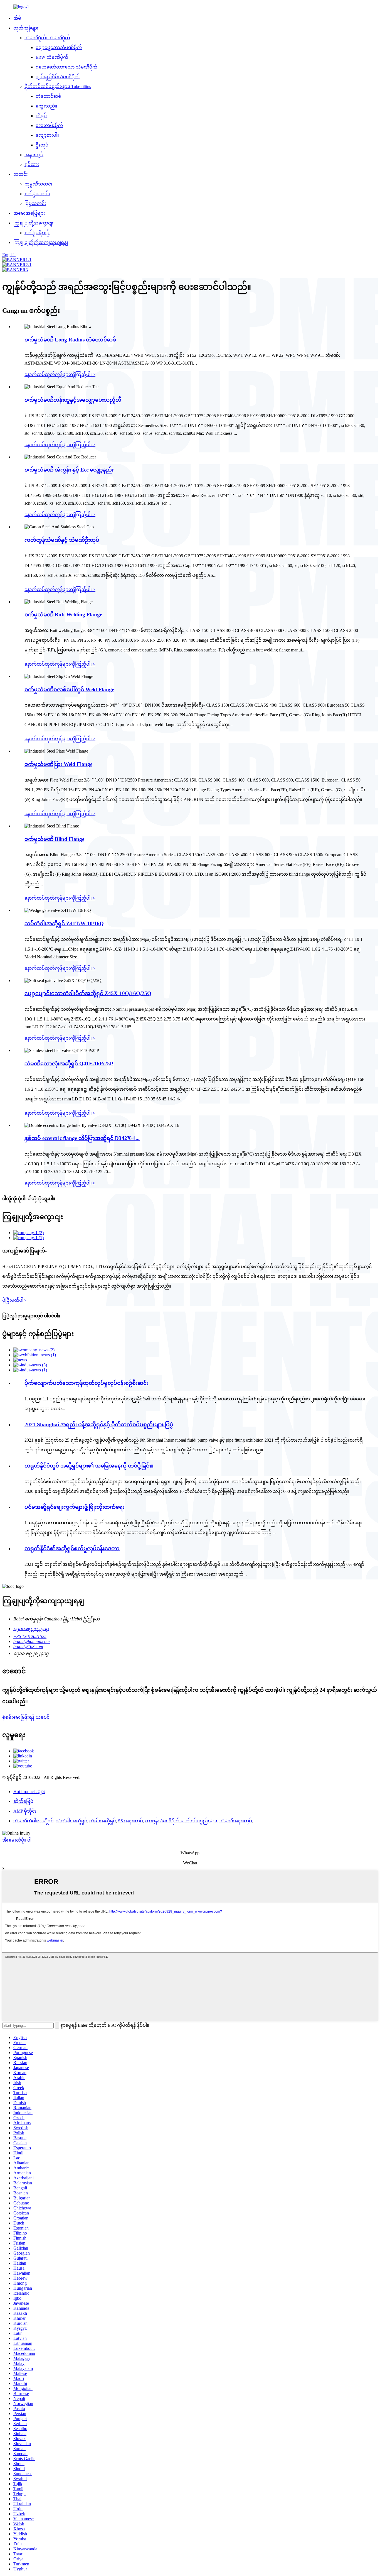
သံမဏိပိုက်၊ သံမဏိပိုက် (47, 38)
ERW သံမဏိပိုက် (52, 57)
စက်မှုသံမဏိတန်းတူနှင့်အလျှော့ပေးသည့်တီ (73, 400)
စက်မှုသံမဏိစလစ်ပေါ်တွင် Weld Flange (69, 689)
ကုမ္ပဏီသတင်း (39, 184)
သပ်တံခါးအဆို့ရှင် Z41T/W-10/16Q (64, 923)
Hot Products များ (29, 1792)
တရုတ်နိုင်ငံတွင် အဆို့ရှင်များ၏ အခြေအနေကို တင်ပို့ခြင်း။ (89, 1466)
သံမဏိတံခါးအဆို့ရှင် (33, 1821)
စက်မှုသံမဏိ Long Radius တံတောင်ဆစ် (70, 340)
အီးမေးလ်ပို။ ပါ (17, 1840)
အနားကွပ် (34, 155)
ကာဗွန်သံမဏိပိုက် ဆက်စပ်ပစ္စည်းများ (181, 1821)
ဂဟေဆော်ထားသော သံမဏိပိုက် (66, 67)
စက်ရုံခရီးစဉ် (37, 233)
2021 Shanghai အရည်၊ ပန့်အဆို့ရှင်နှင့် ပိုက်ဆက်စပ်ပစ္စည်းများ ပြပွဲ (99, 1424)
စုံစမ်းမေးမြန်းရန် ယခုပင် (26, 1717)
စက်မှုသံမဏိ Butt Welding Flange (63, 615)
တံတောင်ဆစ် (48, 96)
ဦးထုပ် (42, 145)
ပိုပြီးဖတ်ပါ (14, 1300)
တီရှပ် (41, 116)
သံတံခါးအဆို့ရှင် (71, 1821)
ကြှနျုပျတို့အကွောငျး (34, 223)
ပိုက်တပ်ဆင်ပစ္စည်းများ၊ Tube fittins (58, 86)
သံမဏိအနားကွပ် (236, 1821)
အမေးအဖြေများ (29, 213)
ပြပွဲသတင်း (35, 203)
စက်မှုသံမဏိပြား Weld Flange (58, 764)
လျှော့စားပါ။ (47, 135)
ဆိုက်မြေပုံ (23, 1801)
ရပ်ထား (32, 164)
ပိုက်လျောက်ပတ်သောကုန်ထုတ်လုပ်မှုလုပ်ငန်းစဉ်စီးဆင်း (86, 1383)
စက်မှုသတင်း (37, 194)
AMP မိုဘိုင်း (25, 1811)
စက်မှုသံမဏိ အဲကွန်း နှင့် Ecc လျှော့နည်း (69, 470)
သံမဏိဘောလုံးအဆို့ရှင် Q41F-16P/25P (69, 1064)
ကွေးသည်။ (46, 106)
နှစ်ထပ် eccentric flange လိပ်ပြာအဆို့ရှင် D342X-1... (82, 1138)
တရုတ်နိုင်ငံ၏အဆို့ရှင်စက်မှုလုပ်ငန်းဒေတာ (72, 1548)
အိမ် (17, 18)
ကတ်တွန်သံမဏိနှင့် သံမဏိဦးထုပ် (62, 540)
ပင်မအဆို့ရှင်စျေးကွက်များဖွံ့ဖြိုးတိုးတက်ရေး (74, 1507)
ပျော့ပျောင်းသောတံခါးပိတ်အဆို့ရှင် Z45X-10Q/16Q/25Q (88, 993)
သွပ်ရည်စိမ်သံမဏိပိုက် (58, 77)
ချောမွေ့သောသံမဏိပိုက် (59, 47)
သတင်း (21, 174)
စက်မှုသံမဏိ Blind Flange (54, 839)
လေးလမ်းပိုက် (49, 125)
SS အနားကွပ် (130, 1821)
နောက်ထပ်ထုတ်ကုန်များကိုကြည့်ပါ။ (60, 374)
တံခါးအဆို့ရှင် (103, 1821)
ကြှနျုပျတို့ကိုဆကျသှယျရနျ (41, 242)
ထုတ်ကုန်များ (26, 28)
